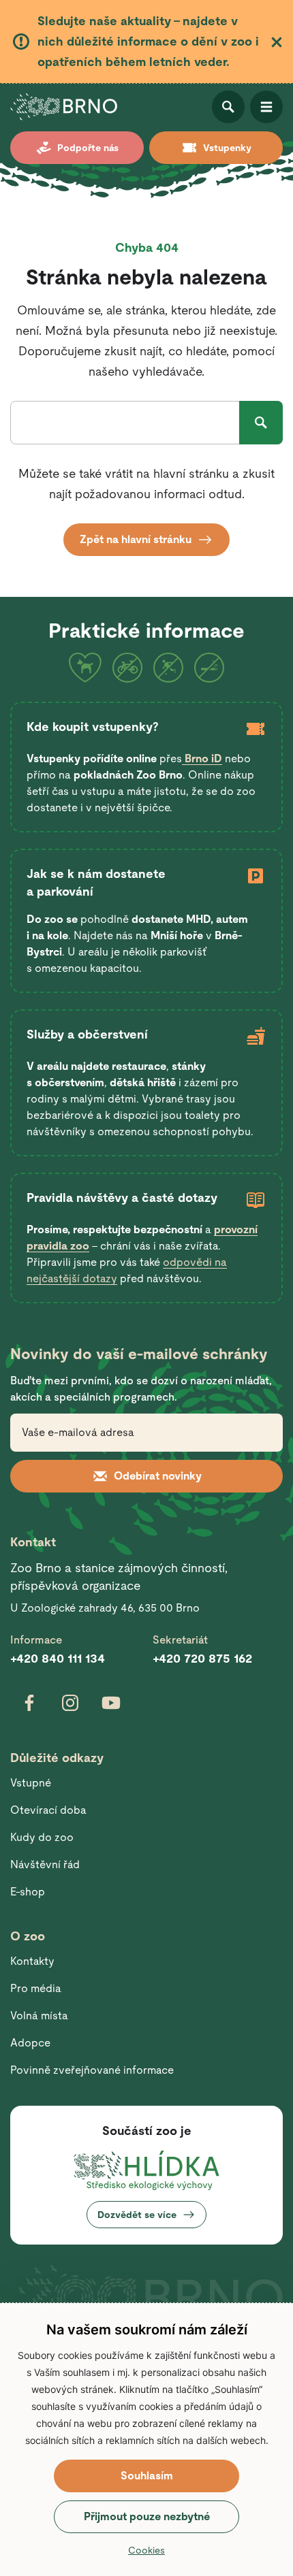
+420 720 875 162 (202, 1658)
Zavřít (277, 42)
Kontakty (32, 1961)
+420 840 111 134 (58, 1658)
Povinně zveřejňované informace (92, 2070)
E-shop (28, 1892)
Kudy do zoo (42, 1837)
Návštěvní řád (45, 1864)
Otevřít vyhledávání (228, 107)
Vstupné (31, 1783)
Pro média (36, 1988)
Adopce (30, 2043)
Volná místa (39, 2016)
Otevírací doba (48, 1810)
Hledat (261, 423)
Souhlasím (147, 2476)
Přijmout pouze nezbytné (147, 2516)
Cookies (146, 2550)
